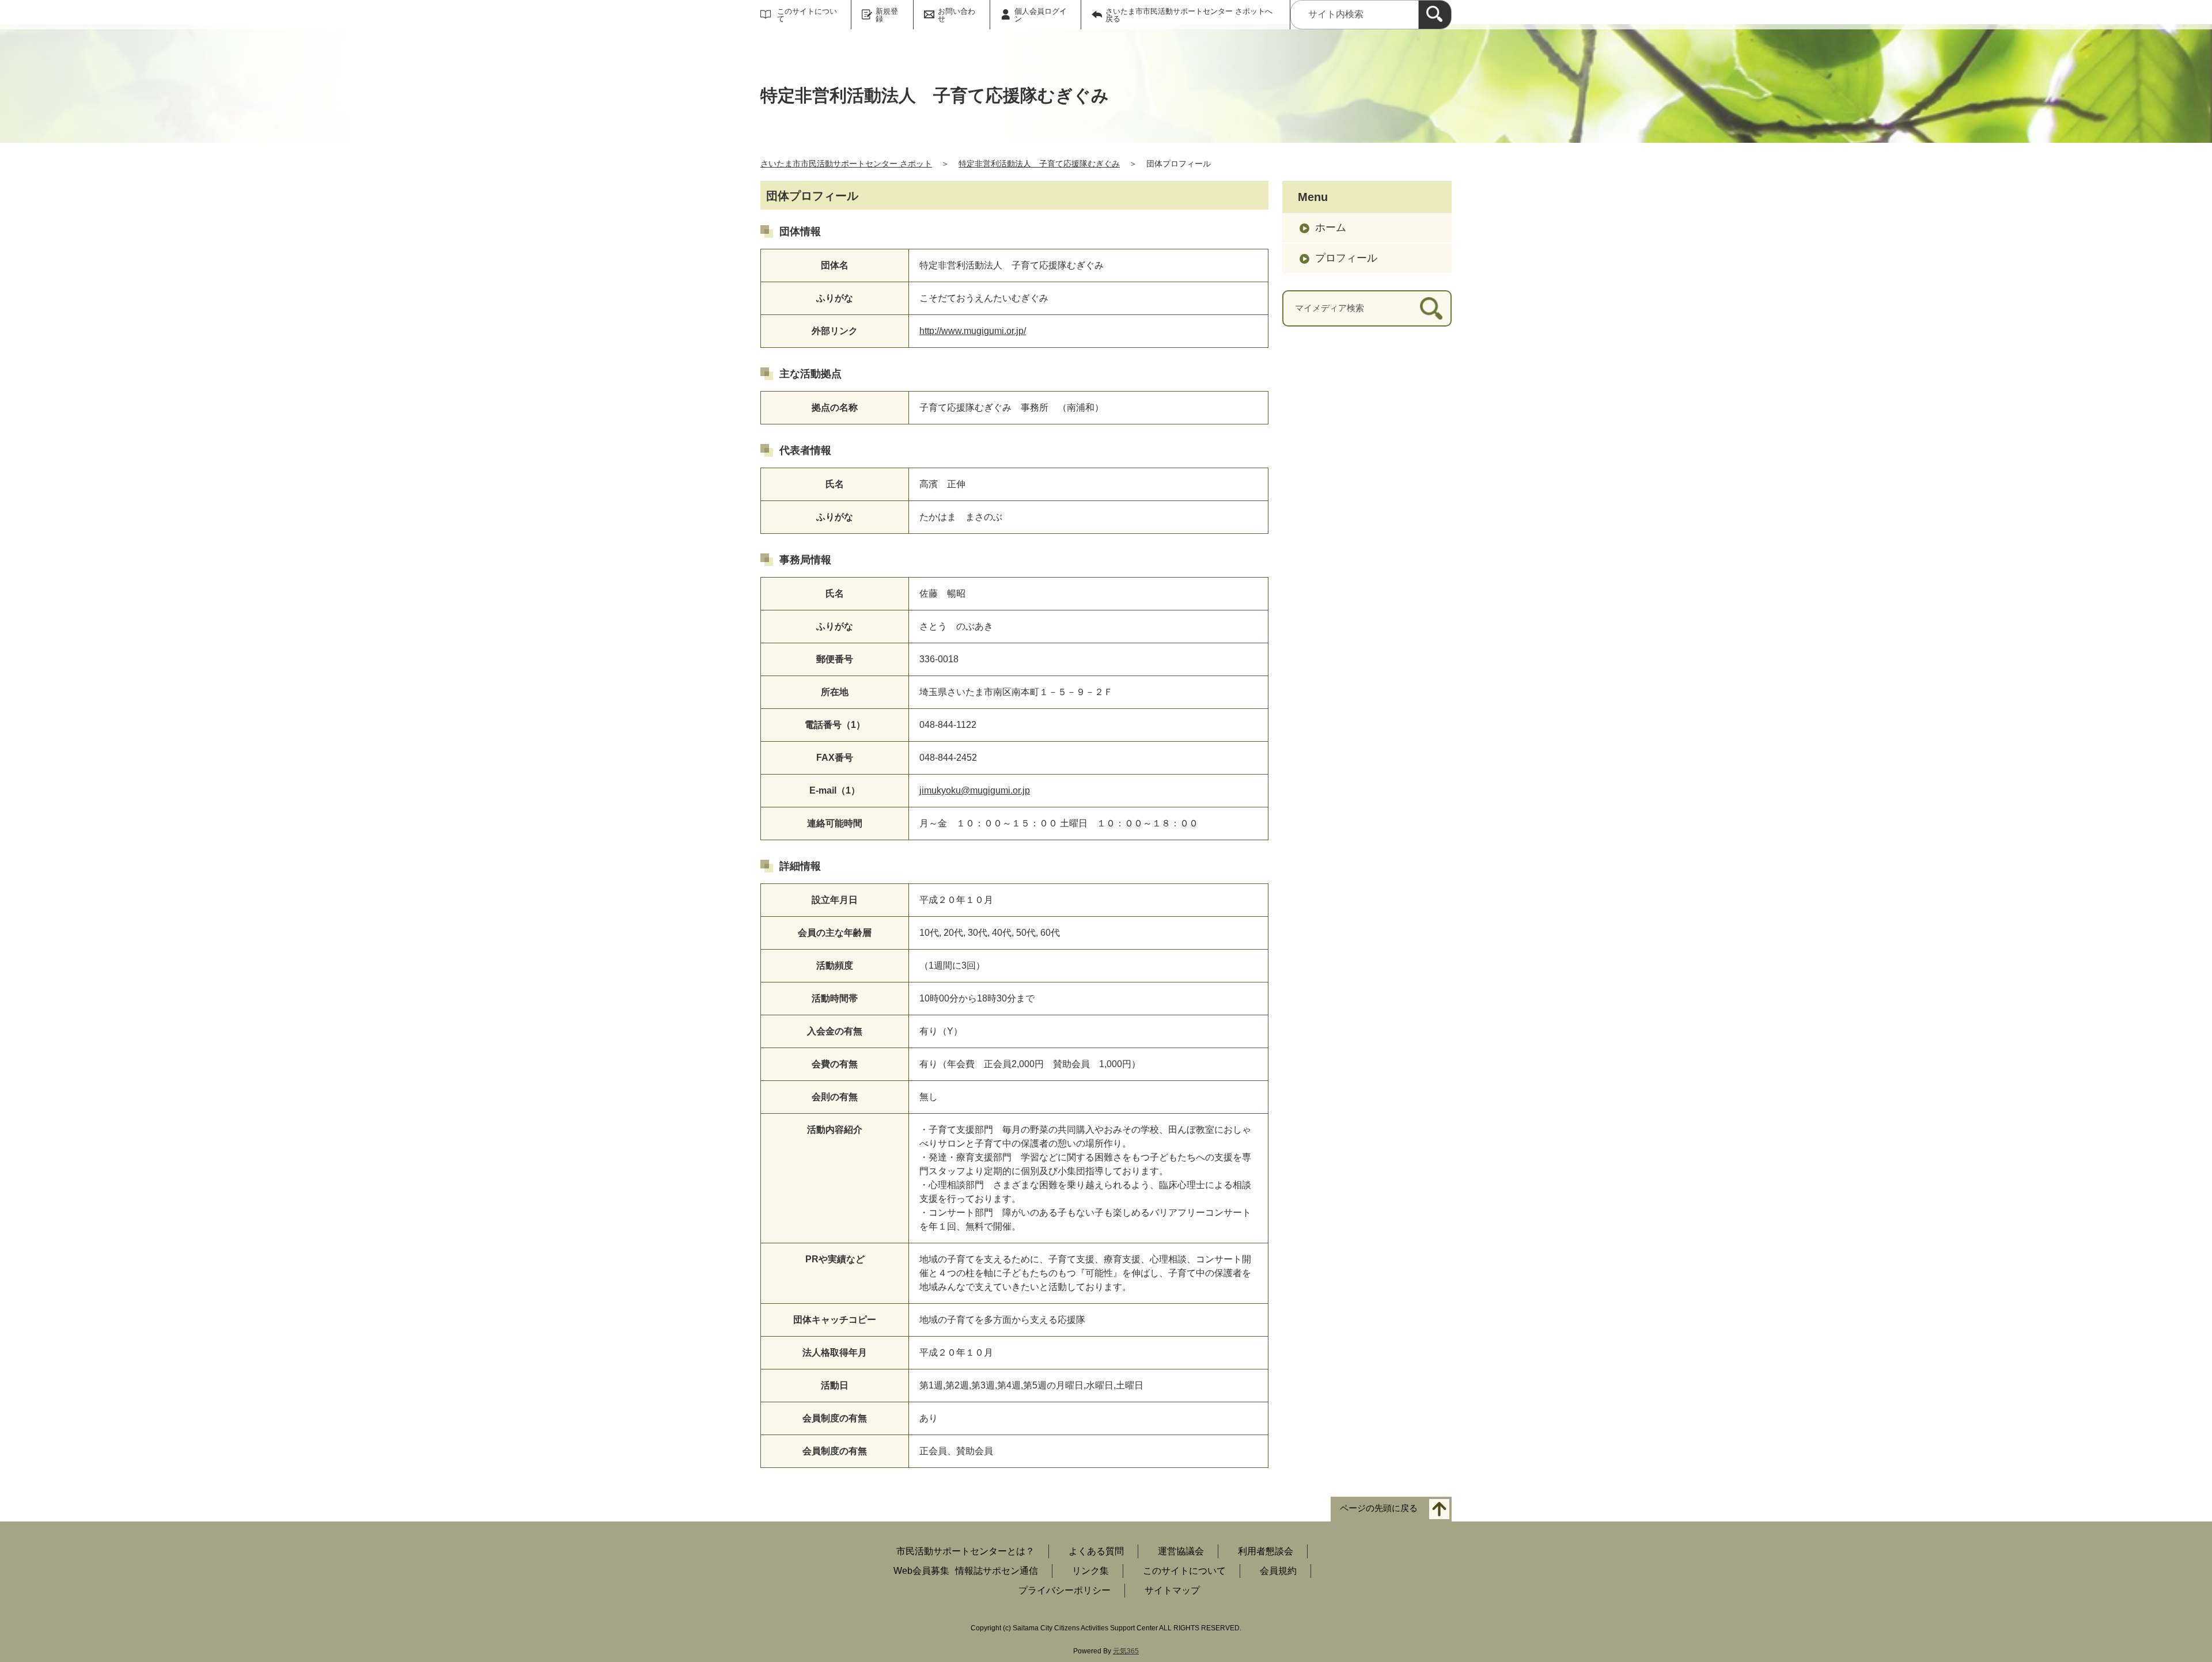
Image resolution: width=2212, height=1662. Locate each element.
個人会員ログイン (1041, 15)
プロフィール (1346, 258)
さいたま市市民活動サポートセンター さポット (846, 164)
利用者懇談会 (1266, 1551)
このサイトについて (807, 15)
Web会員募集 (921, 1571)
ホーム (1331, 227)
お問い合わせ (957, 15)
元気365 (1126, 1651)
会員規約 (1278, 1571)
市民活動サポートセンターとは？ (965, 1551)
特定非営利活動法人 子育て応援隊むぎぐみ (1039, 164)
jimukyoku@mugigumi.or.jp (975, 790)
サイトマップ (1172, 1590)
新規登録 (887, 15)
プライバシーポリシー (1065, 1590)
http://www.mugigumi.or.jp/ (973, 331)
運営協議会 (1181, 1551)
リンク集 (1090, 1571)
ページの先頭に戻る (1379, 1509)
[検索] (1435, 15)
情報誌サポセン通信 (997, 1571)
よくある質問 (1096, 1551)
